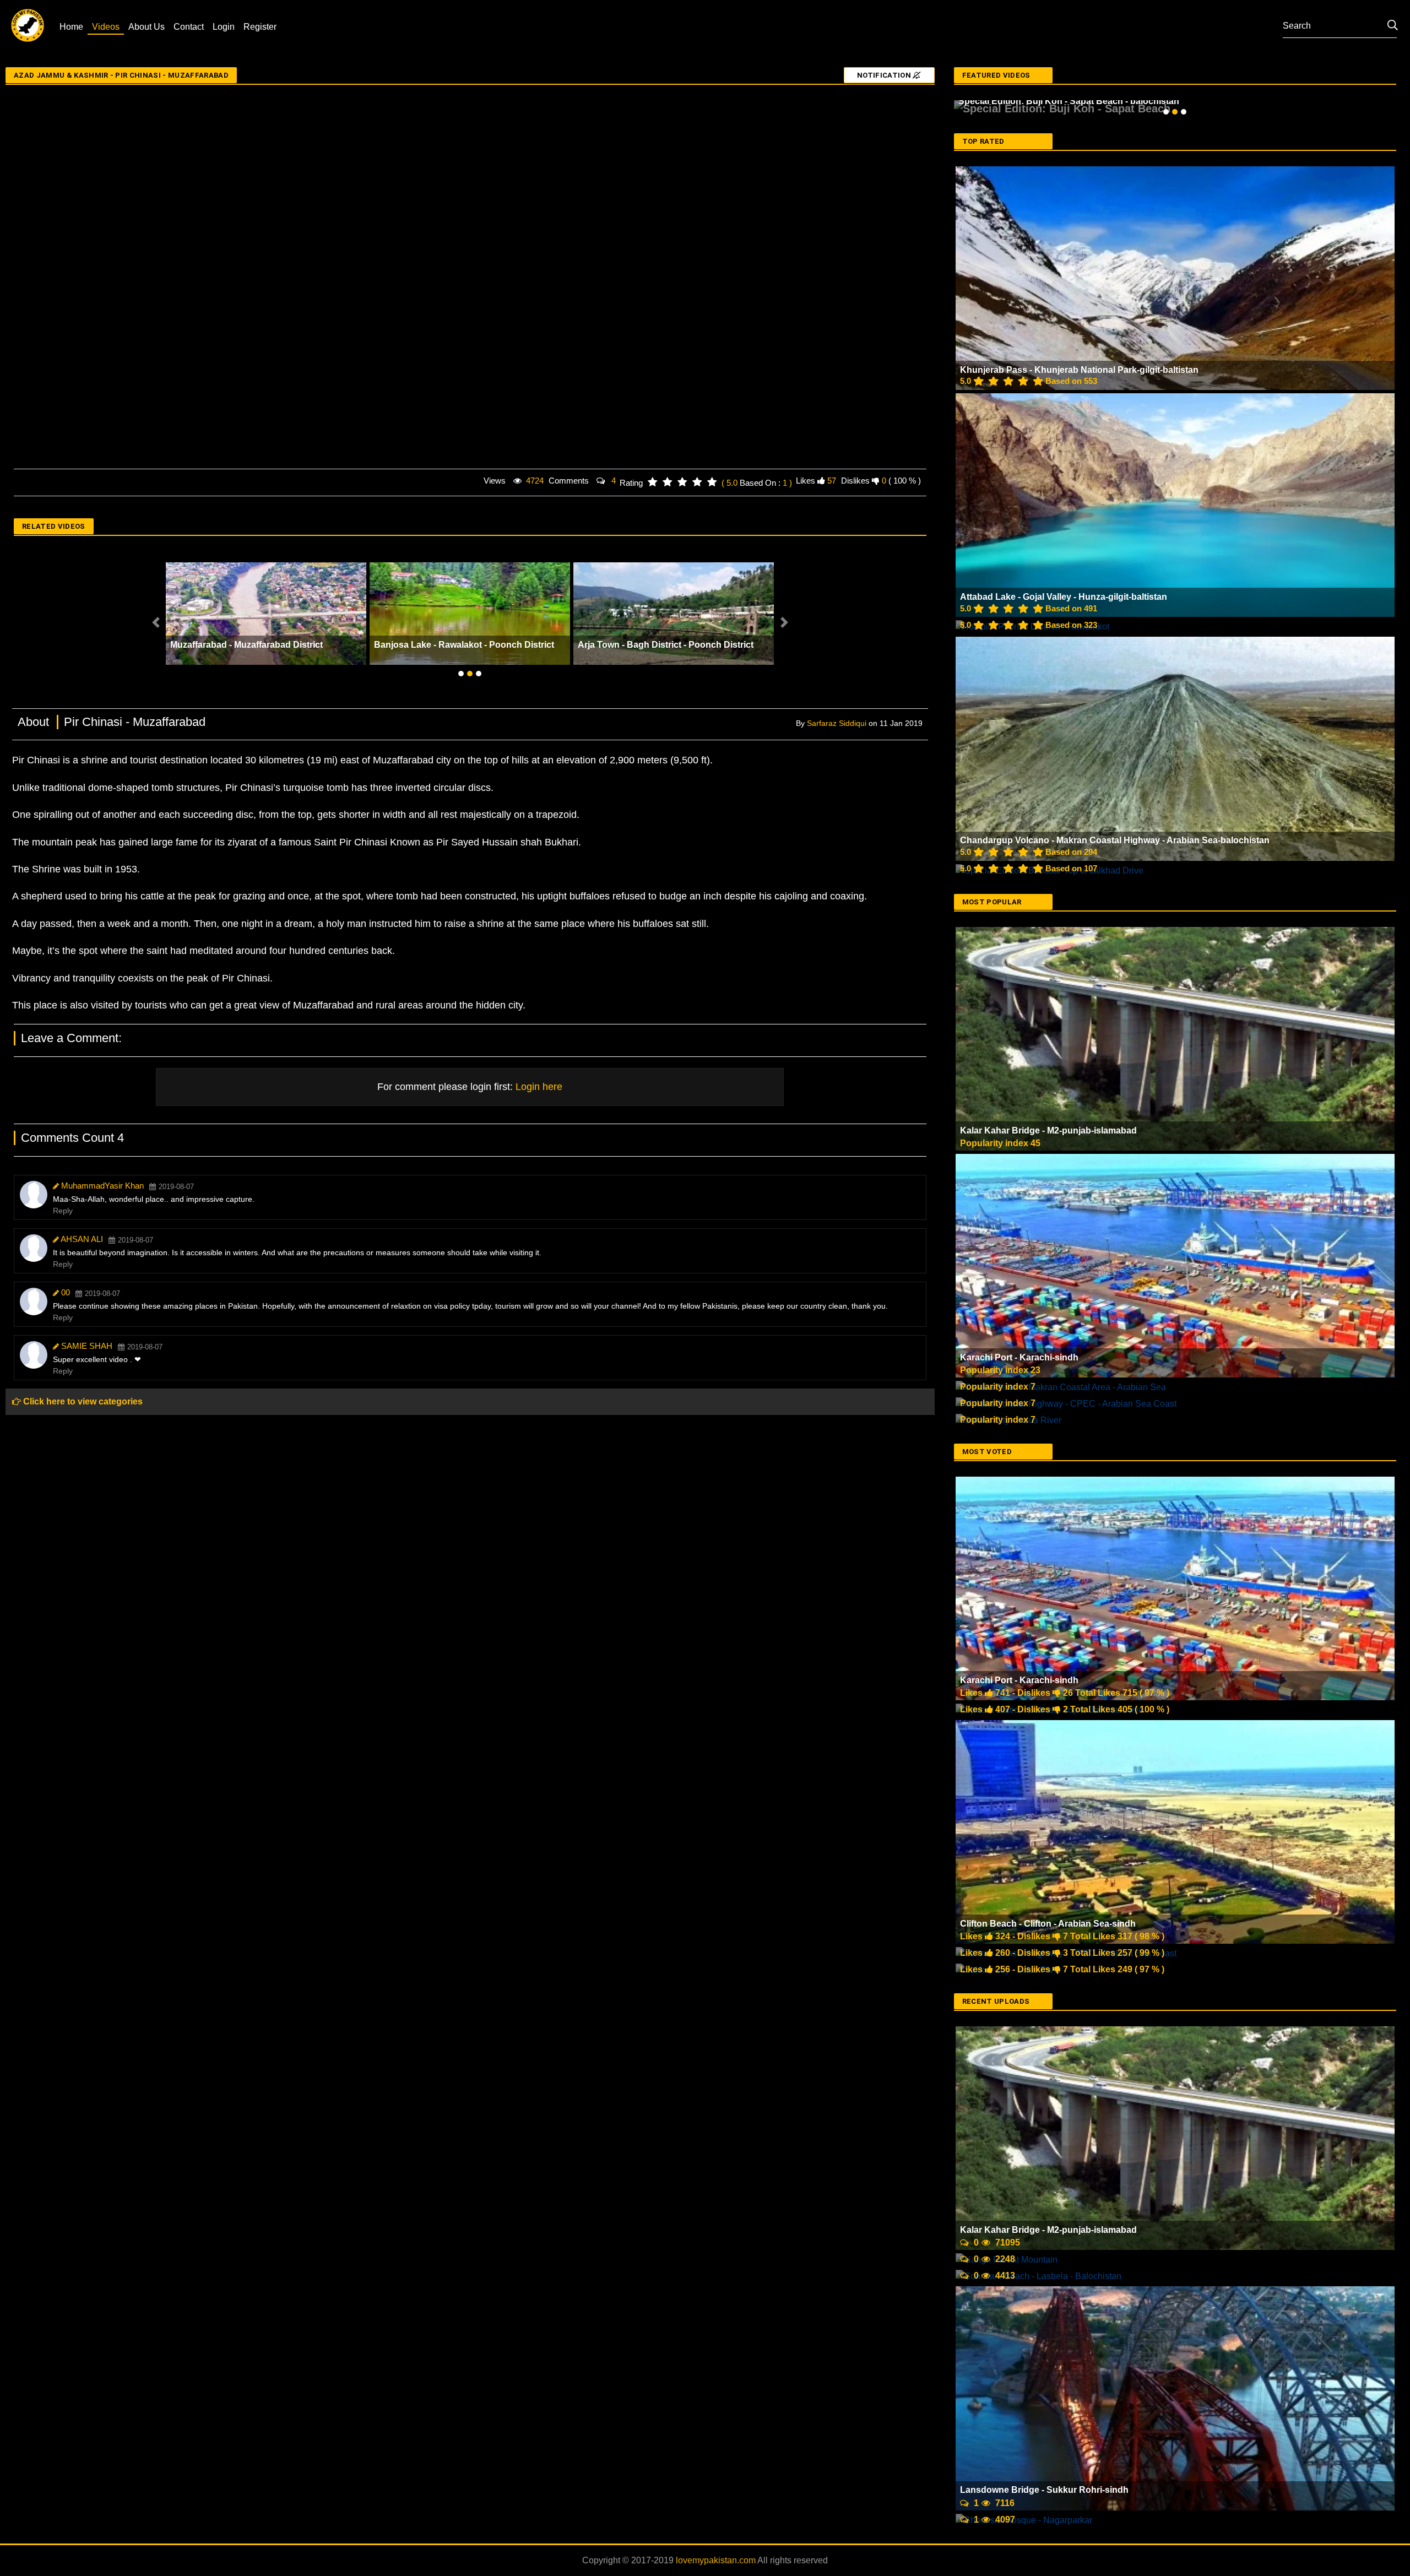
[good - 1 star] (652, 482)
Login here (538, 1087)
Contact (189, 27)
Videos (106, 27)
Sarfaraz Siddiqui (837, 723)
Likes (806, 481)
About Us (147, 27)
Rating (631, 483)
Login (224, 27)
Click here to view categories (82, 1401)
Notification (885, 75)
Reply (63, 1211)
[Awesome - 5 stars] (712, 482)
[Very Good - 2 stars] (667, 482)
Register (260, 27)
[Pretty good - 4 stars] (697, 482)
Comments (569, 481)
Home (71, 27)
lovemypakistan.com (717, 2544)
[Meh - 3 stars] (682, 482)
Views (495, 481)
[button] (156, 622)
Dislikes (855, 481)
